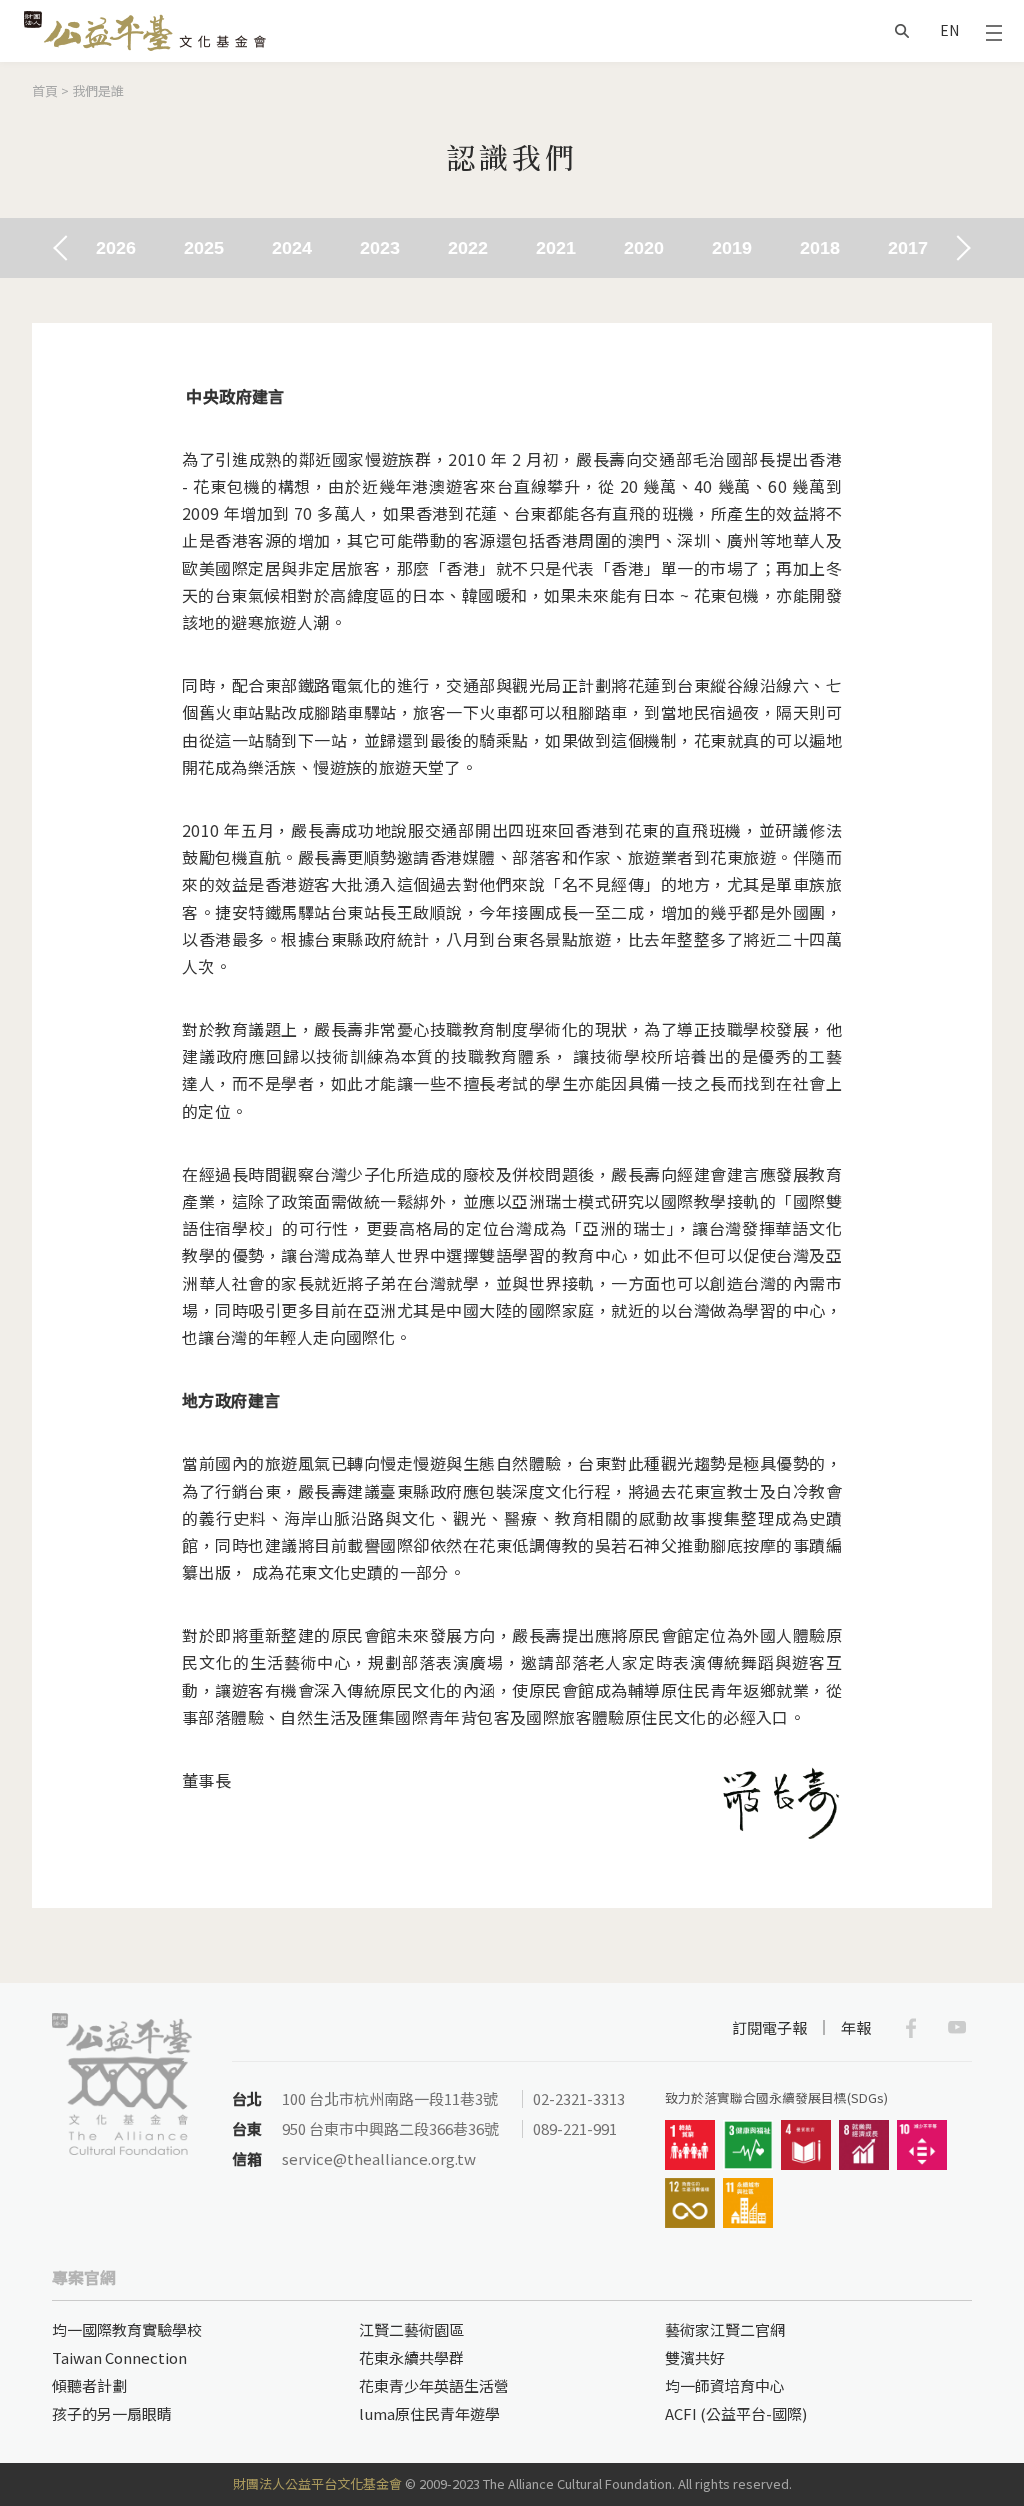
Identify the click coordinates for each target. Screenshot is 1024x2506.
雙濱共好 (695, 2357)
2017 (908, 248)
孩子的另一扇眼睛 (112, 2413)
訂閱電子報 (769, 2027)
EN (949, 30)
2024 (292, 248)
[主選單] (994, 31)
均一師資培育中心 (725, 2385)
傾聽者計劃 (89, 2385)
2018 (820, 248)
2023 (380, 248)
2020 (644, 248)
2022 (468, 248)
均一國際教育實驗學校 (127, 2329)
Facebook (911, 2028)
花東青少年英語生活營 (434, 2385)
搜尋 (902, 31)
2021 (556, 248)
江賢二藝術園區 (411, 2329)
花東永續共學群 (411, 2357)
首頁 (45, 90)
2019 (732, 248)
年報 (856, 2027)
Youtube (957, 2028)
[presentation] (65, 247)
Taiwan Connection (119, 2357)
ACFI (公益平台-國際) (736, 2413)
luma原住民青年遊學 (429, 2413)
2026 (116, 248)
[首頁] (145, 31)
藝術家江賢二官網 (725, 2329)
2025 (204, 248)
